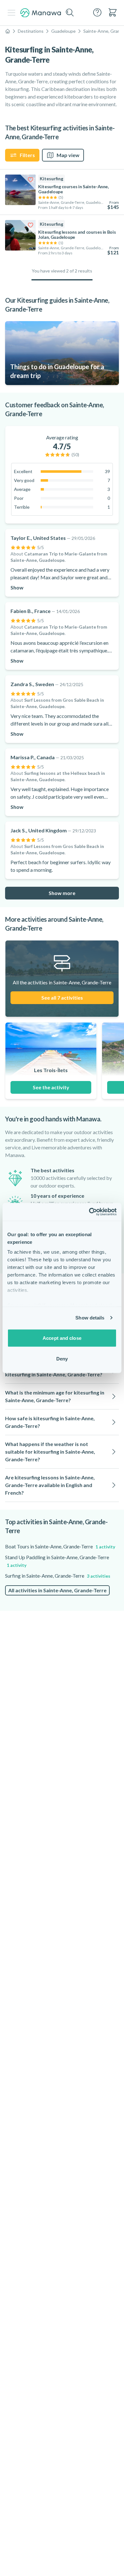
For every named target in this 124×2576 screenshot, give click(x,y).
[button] (62, 1396)
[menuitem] (113, 12)
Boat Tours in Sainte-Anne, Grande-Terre (60, 1546)
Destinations (31, 31)
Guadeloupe (63, 31)
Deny (62, 1359)
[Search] (70, 13)
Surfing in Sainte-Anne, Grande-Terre (58, 1576)
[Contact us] (97, 12)
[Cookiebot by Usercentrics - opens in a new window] (89, 1212)
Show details (90, 1318)
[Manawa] (41, 13)
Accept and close (62, 1338)
